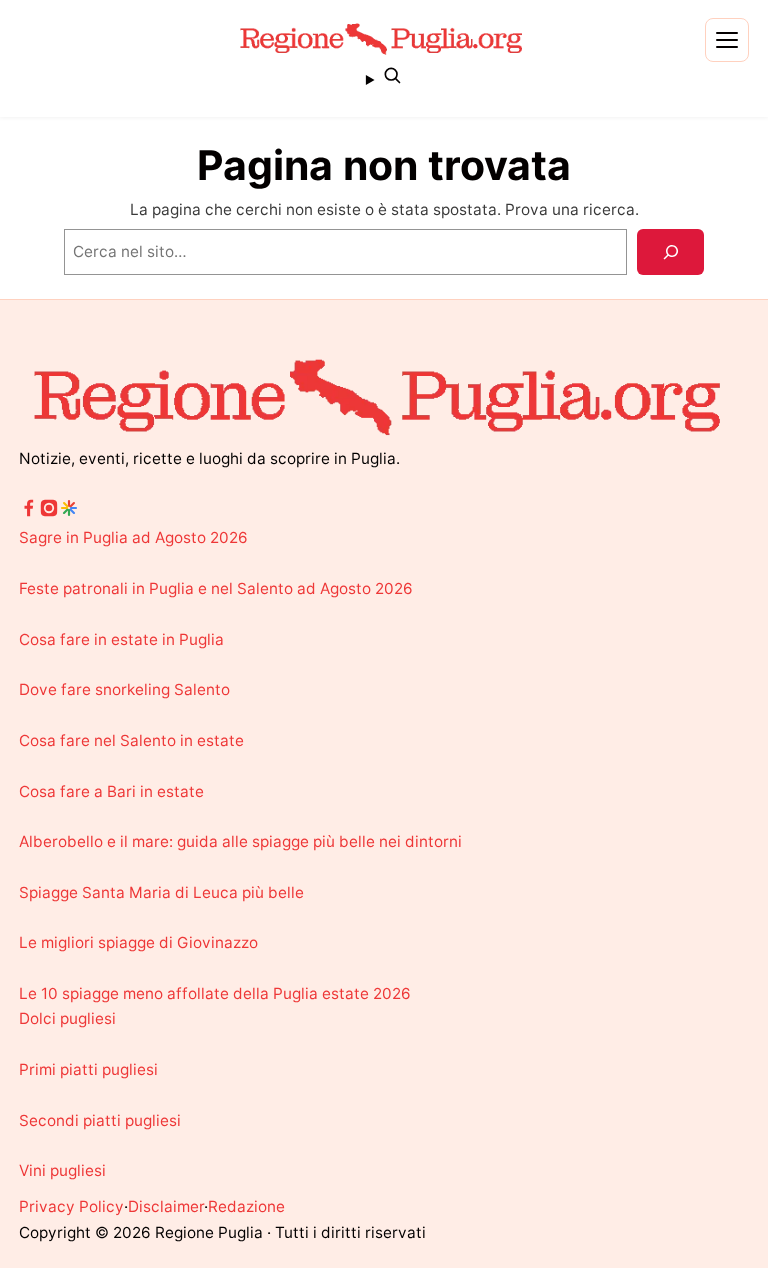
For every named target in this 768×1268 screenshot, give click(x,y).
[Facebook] (29, 512)
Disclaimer (166, 1206)
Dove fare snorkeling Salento (124, 689)
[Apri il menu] (727, 40)
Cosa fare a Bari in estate (111, 791)
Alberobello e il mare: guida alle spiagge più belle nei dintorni (240, 841)
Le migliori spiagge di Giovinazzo (138, 942)
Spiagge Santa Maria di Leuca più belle (161, 892)
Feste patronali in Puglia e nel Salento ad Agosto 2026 (216, 588)
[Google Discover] (69, 512)
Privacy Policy (71, 1206)
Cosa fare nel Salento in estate (131, 740)
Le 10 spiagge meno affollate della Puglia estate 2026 (215, 993)
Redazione (246, 1206)
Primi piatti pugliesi (88, 1069)
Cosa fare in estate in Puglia (121, 639)
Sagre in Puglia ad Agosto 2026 (133, 537)
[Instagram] (49, 512)
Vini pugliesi (62, 1170)
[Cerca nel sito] (384, 78)
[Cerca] (670, 251)
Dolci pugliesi (67, 1018)
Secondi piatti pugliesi (100, 1120)
